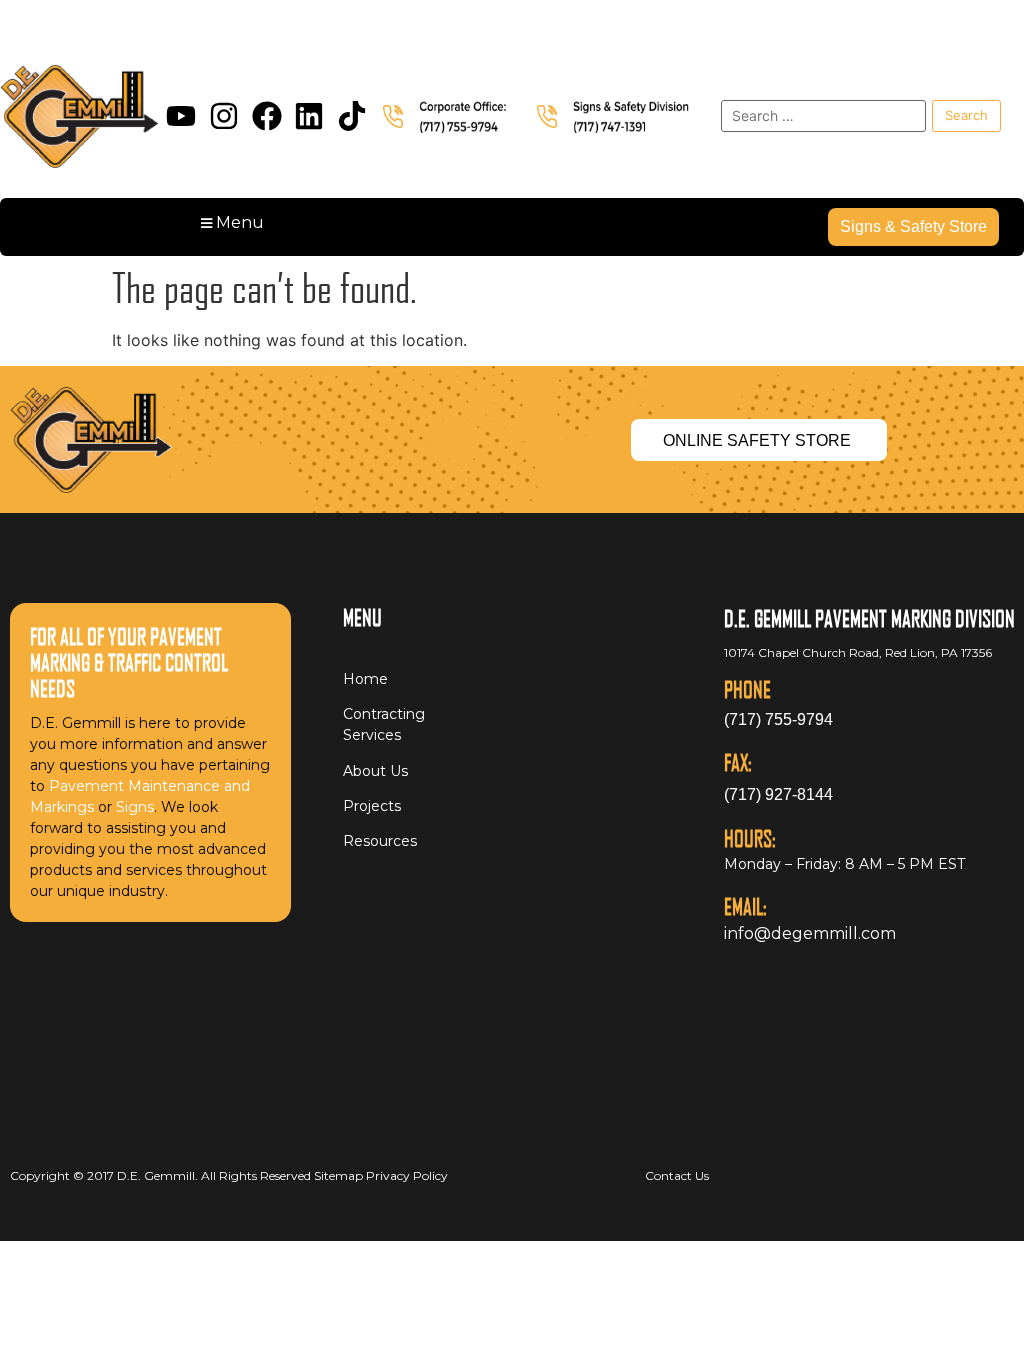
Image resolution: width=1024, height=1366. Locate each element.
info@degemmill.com (810, 933)
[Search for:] (823, 116)
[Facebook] (267, 116)
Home (365, 679)
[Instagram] (224, 116)
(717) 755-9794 (778, 719)
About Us (375, 771)
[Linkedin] (309, 116)
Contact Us (677, 1175)
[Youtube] (181, 116)
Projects (372, 806)
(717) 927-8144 (778, 794)
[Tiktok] (352, 116)
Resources (380, 841)
